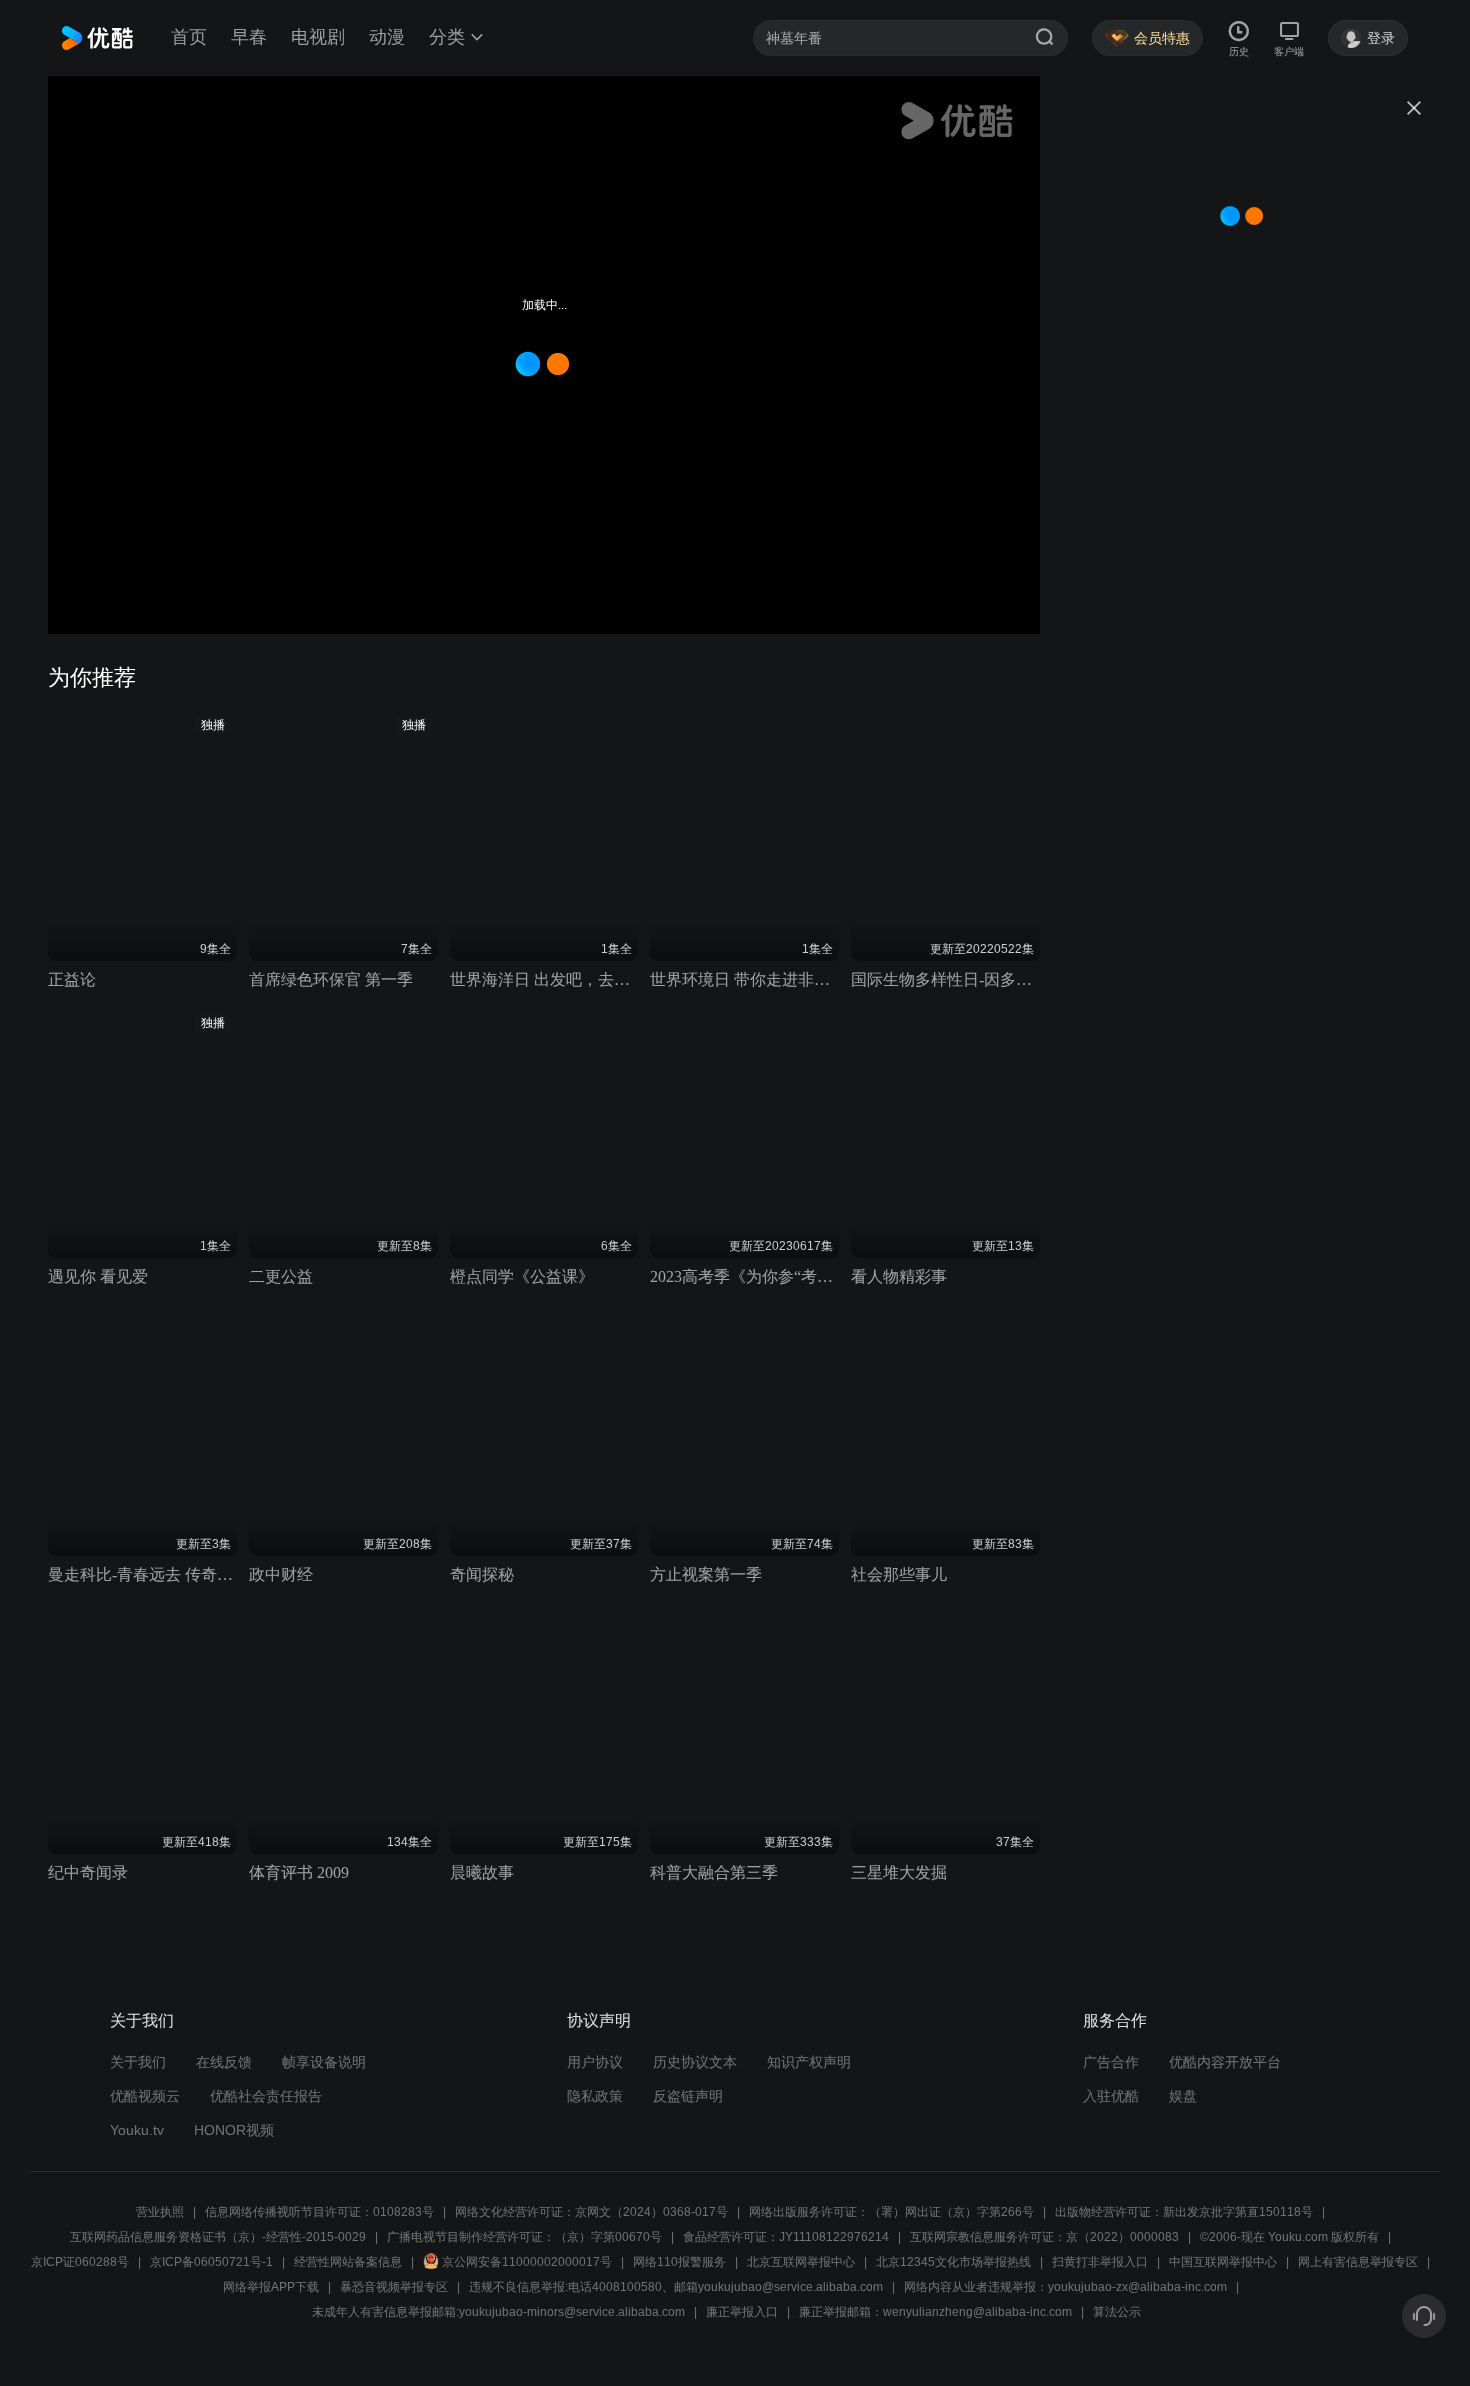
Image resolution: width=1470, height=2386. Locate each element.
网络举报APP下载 (271, 2287)
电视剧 (318, 37)
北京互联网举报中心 (801, 2262)
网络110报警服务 (679, 2262)
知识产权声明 (809, 2062)
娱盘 (1183, 2096)
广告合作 (1111, 2062)
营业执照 (160, 2212)
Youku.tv (137, 2130)
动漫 (387, 37)
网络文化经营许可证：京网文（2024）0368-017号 (591, 2212)
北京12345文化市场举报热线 (953, 2262)
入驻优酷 (1111, 2096)
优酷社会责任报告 (266, 2096)
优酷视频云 (145, 2096)
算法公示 (1117, 2312)
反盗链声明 (688, 2096)
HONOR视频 (234, 2130)
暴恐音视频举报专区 (394, 2287)
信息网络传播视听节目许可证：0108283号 (319, 2212)
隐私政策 (595, 2096)
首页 (189, 37)
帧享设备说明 (324, 2062)
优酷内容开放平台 (1225, 2062)
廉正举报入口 (742, 2312)
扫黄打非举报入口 (1100, 2262)
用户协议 (595, 2062)
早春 (249, 37)
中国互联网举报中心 (1223, 2262)
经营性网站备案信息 (348, 2262)
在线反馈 (224, 2062)
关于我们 (138, 2062)
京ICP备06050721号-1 (211, 2262)
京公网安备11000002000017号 (527, 2262)
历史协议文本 (695, 2062)
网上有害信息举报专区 (1358, 2262)
